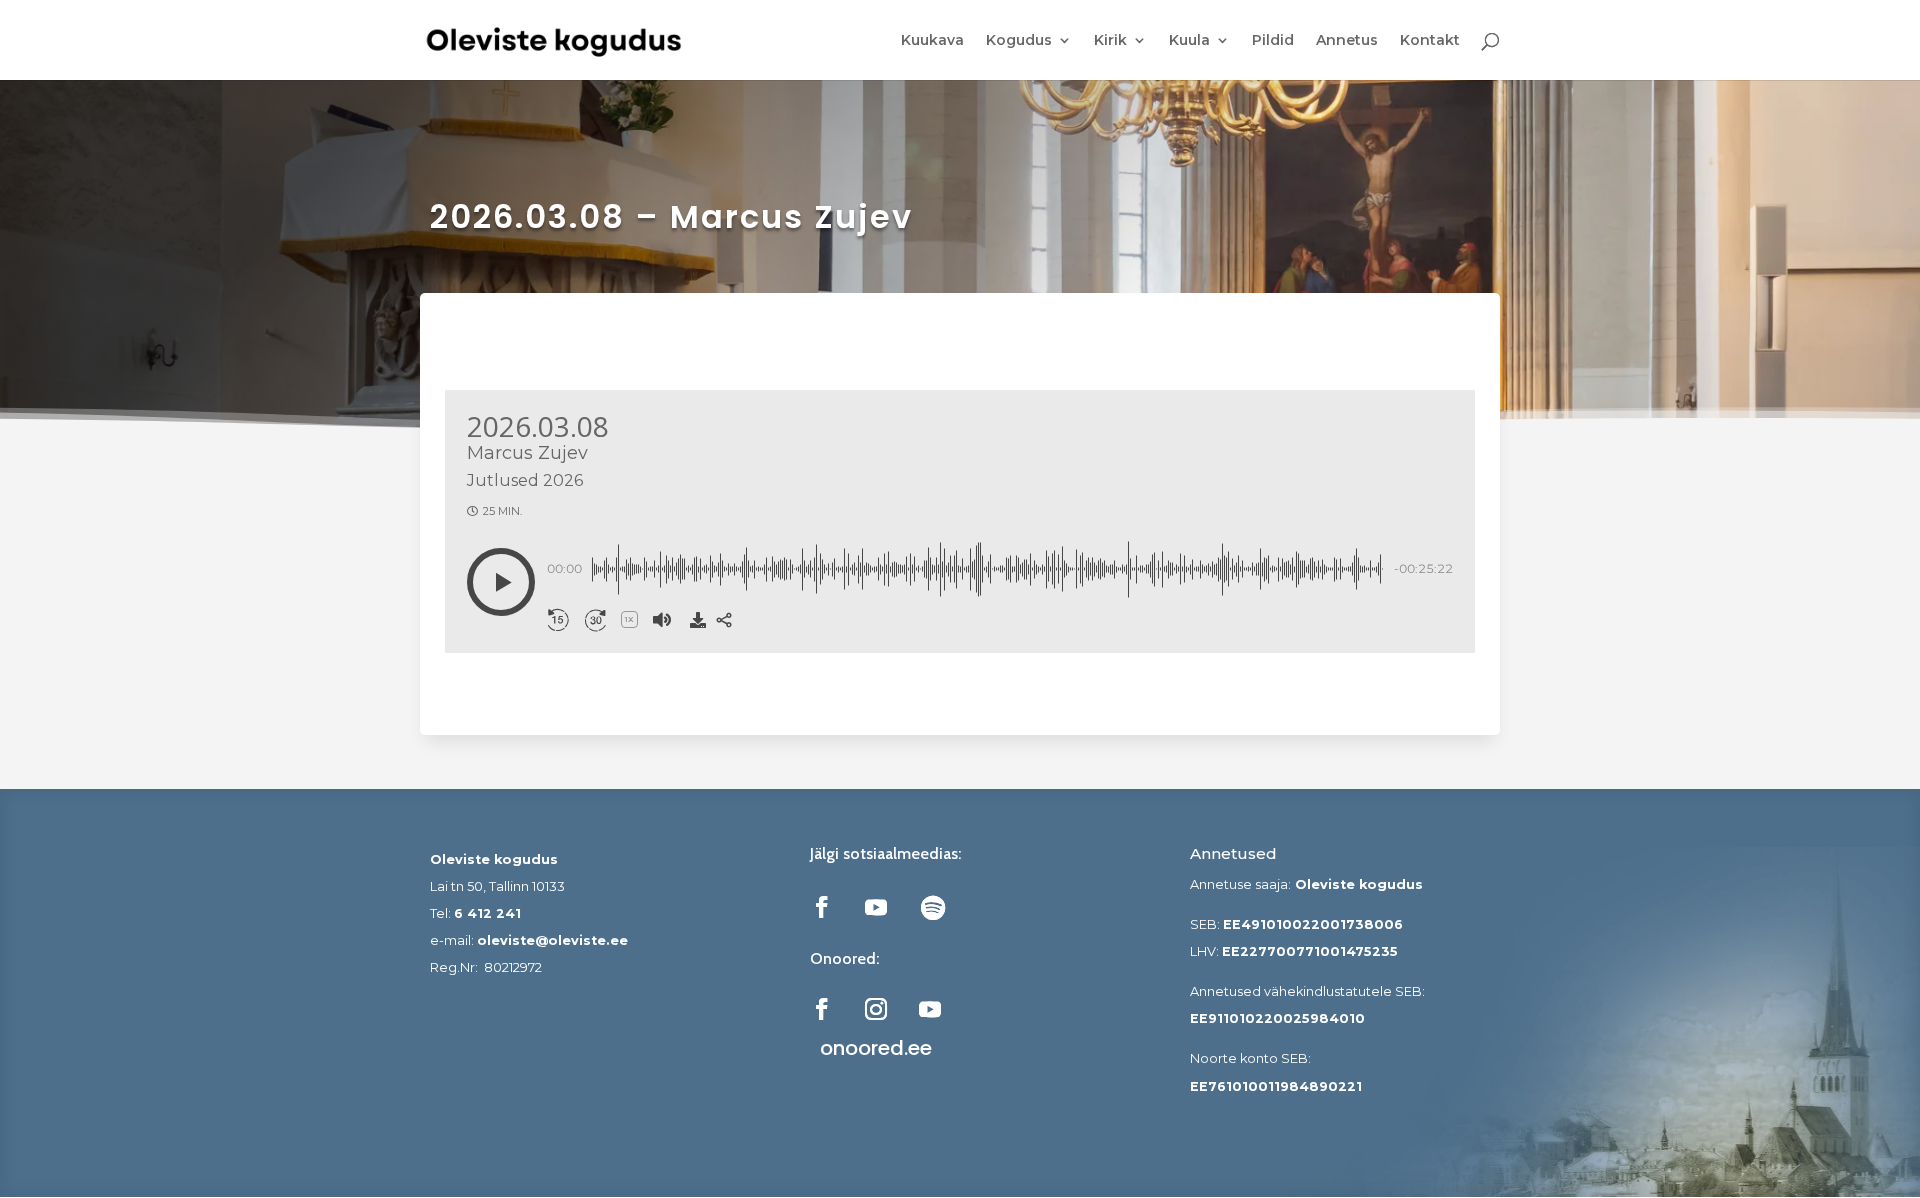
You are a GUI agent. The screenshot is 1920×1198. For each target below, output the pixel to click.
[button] (501, 582)
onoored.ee (876, 1048)
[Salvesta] (698, 620)
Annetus (1347, 41)
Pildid (1273, 41)
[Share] (724, 620)
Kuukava (932, 41)
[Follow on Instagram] (876, 1009)
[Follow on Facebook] (822, 907)
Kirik (1110, 41)
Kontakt (1430, 41)
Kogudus (1019, 41)
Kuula (1189, 41)
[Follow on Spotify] (933, 907)
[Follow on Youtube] (876, 907)
